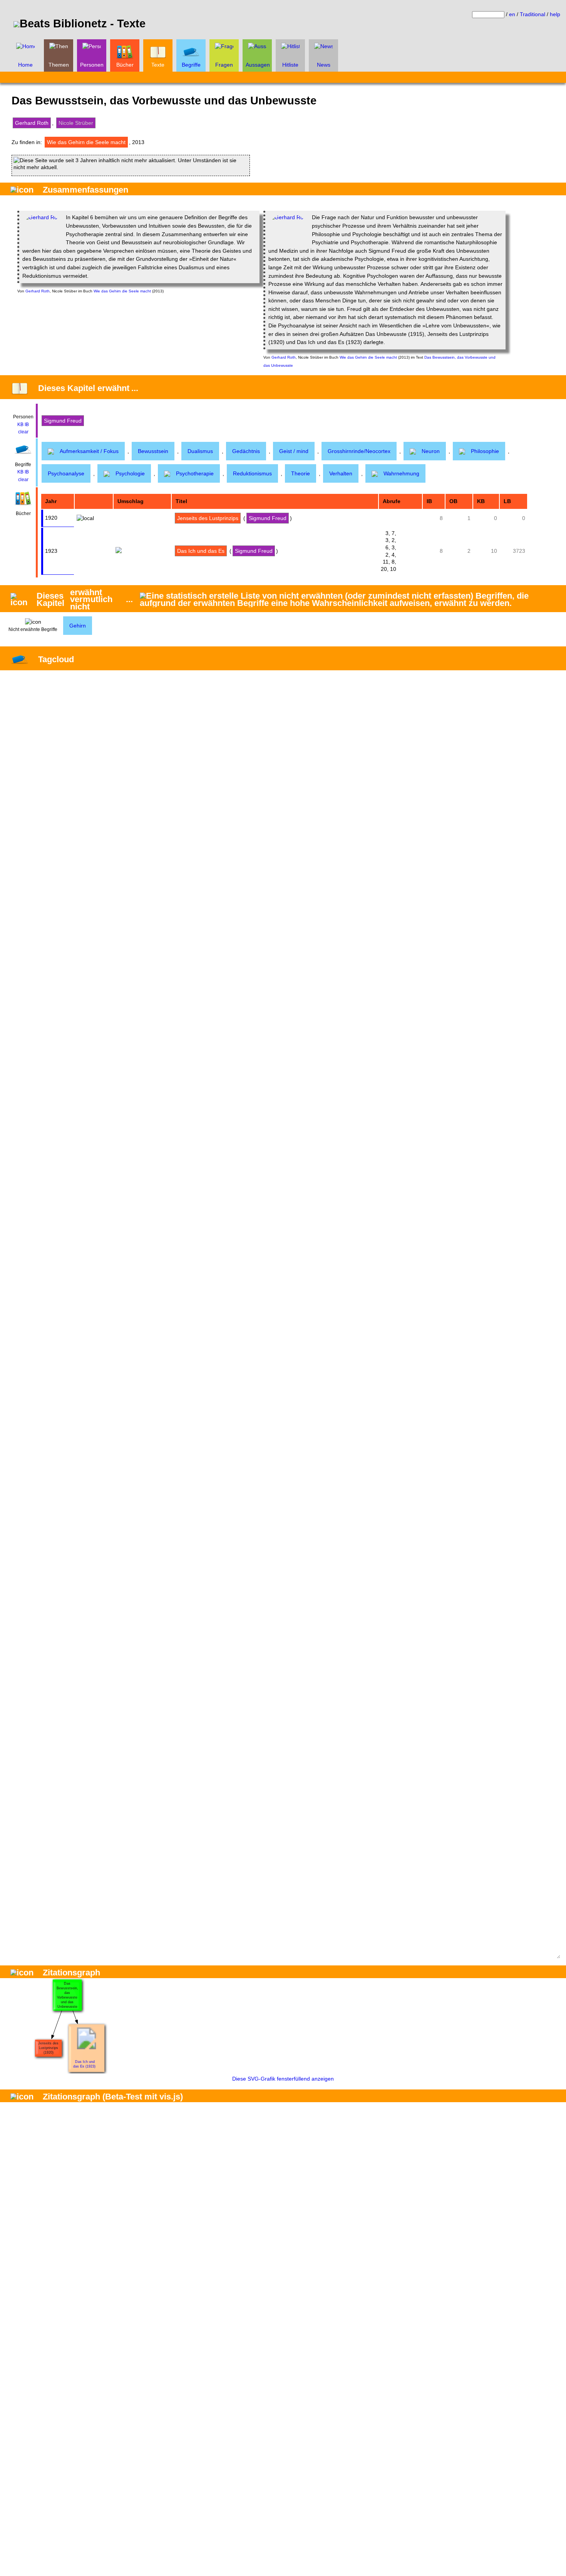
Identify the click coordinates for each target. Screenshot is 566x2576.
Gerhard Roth (32, 123)
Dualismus (200, 451)
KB (20, 425)
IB (27, 425)
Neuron (431, 451)
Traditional (533, 14)
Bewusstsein (153, 451)
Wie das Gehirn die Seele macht (86, 142)
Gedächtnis (246, 451)
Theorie (301, 473)
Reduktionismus (252, 473)
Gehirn (78, 626)
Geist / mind (294, 451)
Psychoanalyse (66, 473)
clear (23, 432)
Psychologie (130, 473)
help (555, 14)
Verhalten (341, 473)
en (512, 14)
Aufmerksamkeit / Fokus (89, 451)
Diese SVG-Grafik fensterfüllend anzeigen (283, 2079)
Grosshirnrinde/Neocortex (359, 451)
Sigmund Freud (63, 421)
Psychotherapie (195, 473)
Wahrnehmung (401, 473)
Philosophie (485, 451)
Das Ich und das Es (201, 551)
